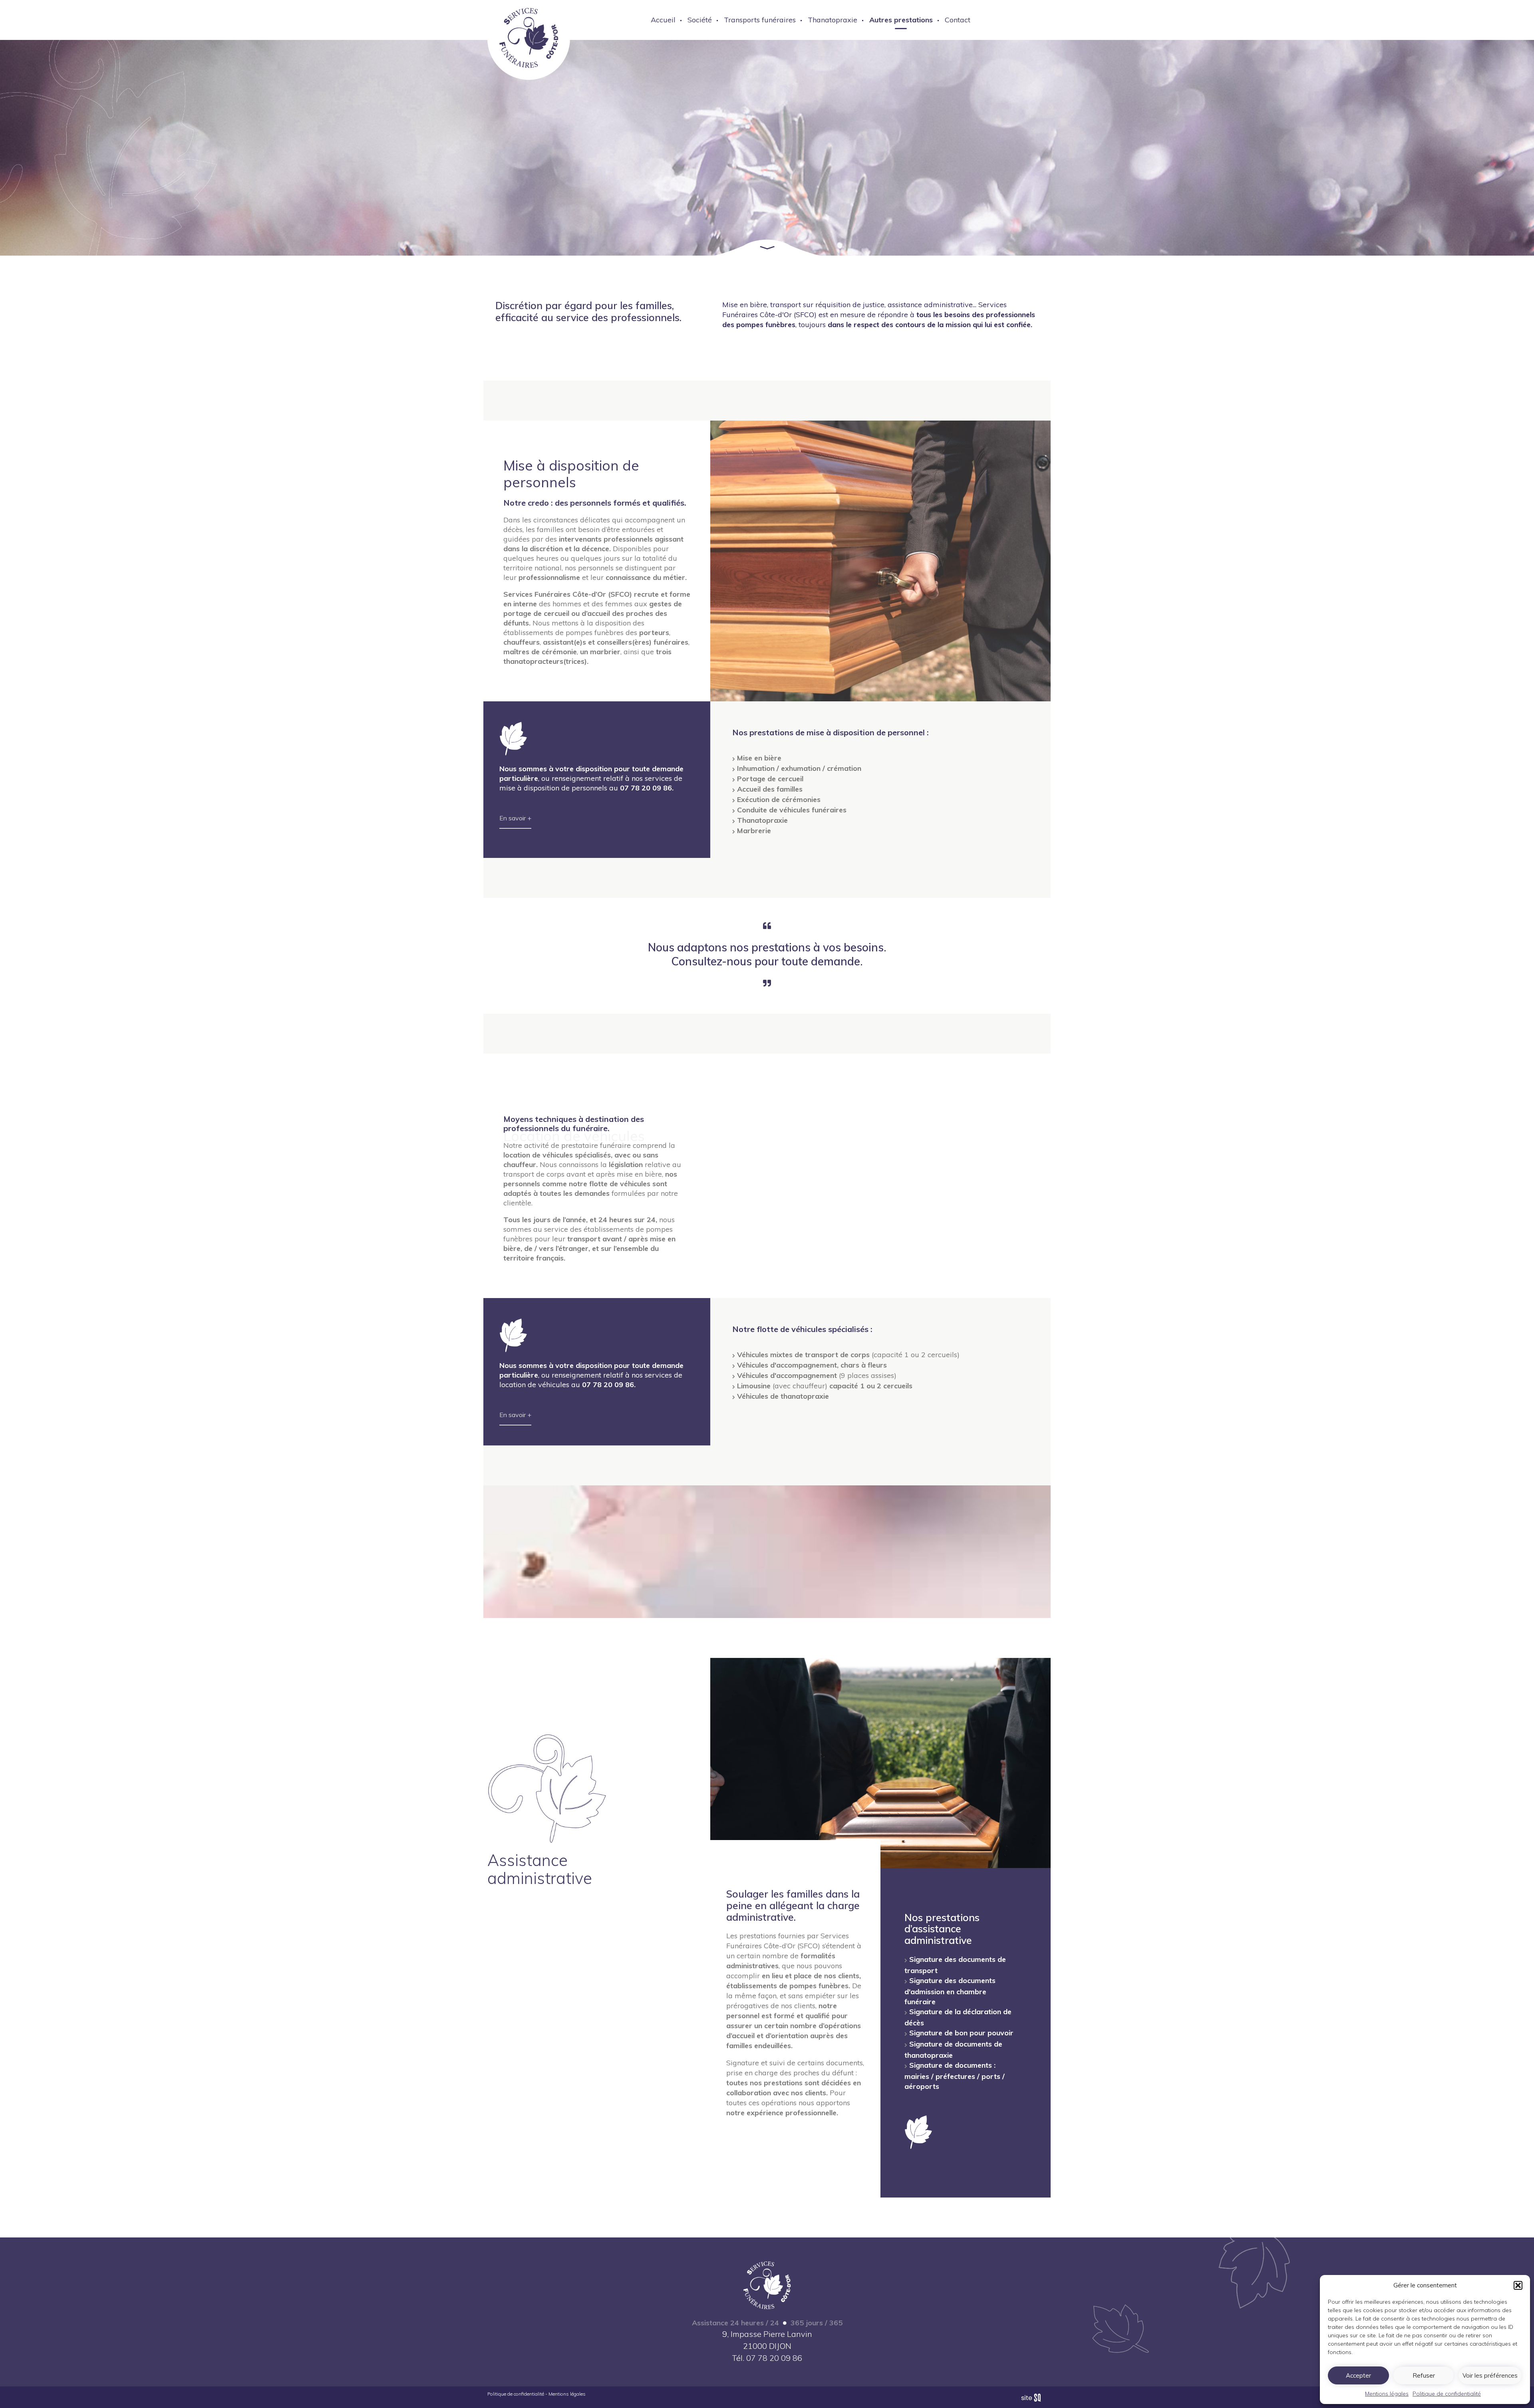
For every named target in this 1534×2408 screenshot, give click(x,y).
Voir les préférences (1490, 2375)
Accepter (1358, 2375)
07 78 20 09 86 (774, 2358)
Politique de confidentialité (1447, 2394)
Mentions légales (1387, 2394)
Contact (958, 20)
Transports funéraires (760, 20)
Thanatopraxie (833, 20)
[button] (1518, 2285)
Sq (1034, 2398)
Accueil (663, 20)
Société (700, 20)
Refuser (1424, 2375)
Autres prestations (901, 20)
